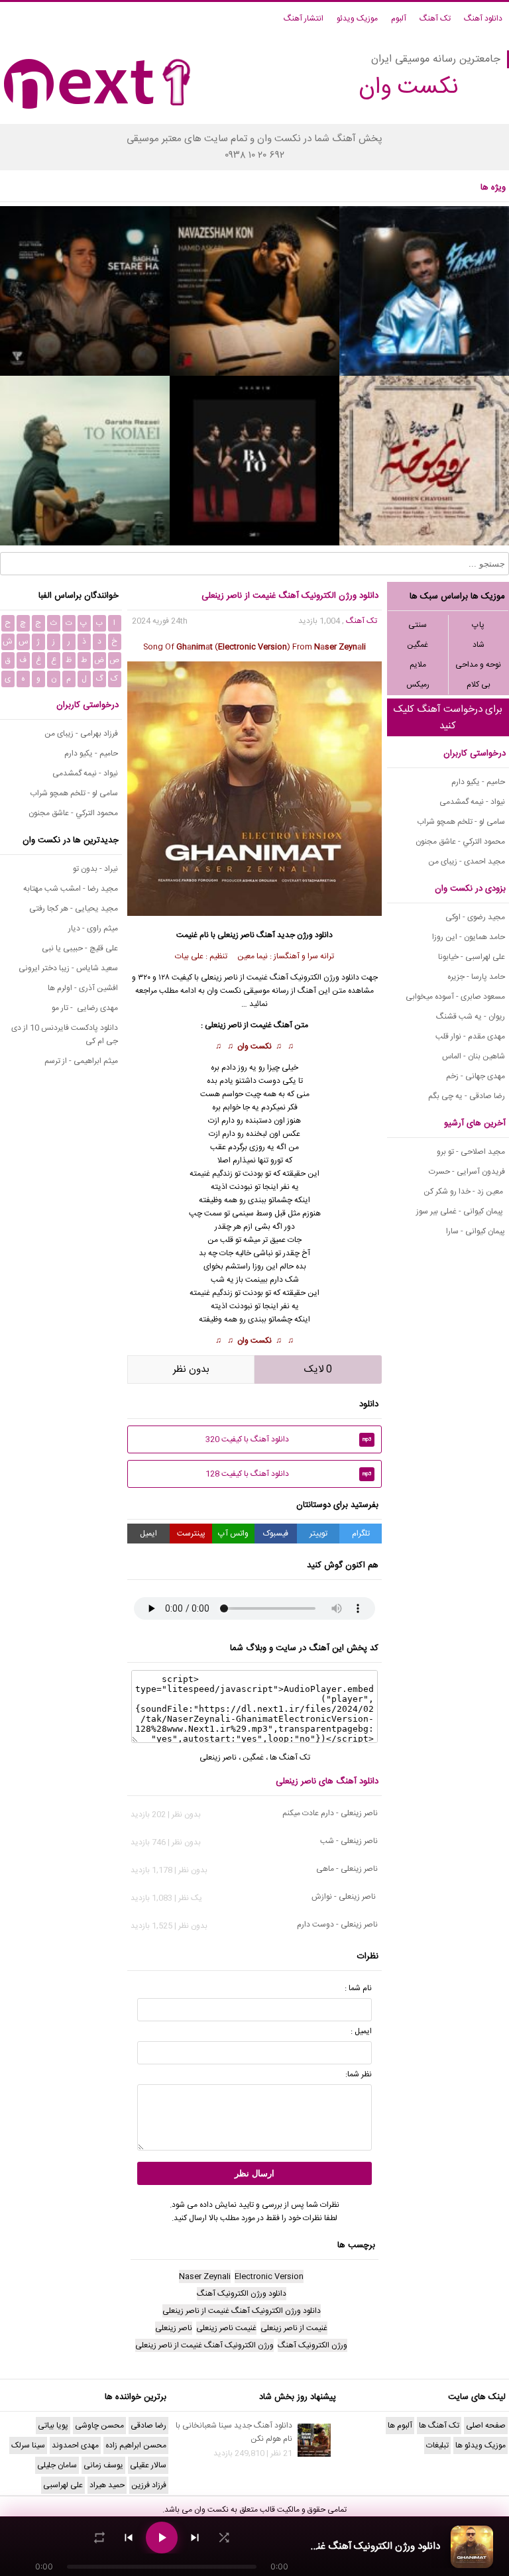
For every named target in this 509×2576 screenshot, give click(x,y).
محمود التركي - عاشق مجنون (460, 842)
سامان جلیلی (57, 2465)
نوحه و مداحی (478, 665)
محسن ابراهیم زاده (136, 2445)
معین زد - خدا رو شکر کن (464, 1192)
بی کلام (479, 685)
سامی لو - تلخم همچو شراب (461, 822)
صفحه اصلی (486, 2426)
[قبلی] (129, 2538)
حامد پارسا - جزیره (476, 977)
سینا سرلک (28, 2445)
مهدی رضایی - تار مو (85, 1008)
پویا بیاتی (53, 2426)
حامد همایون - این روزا (469, 937)
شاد (479, 645)
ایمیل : (361, 2031)
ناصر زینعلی (236, 935)
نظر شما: (359, 2074)
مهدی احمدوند (75, 2445)
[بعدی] (195, 2538)
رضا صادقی (148, 2426)
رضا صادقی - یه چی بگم (467, 1096)
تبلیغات (437, 2445)
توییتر (318, 1534)
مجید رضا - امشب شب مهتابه (71, 889)
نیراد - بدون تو (95, 869)
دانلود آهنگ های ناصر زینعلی (327, 1781)
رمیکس (418, 685)
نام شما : (358, 1988)
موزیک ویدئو (357, 19)
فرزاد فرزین (149, 2485)
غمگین (418, 645)
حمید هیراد (107, 2485)
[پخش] (162, 2538)
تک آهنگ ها (290, 1758)
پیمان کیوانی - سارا (476, 1231)
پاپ (478, 625)
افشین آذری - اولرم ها (83, 988)
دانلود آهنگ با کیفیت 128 (289, 1474)
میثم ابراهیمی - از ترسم (81, 1061)
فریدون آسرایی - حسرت (467, 1172)
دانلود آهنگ (483, 19)
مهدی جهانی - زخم (476, 1076)
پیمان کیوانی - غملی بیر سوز (461, 1211)
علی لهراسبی (63, 2485)
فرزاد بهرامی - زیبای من (81, 734)
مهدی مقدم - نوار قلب (470, 1036)
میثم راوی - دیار (93, 928)
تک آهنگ (435, 19)
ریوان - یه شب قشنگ (471, 1017)
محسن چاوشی (99, 2426)
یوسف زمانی (103, 2465)
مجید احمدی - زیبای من (467, 862)
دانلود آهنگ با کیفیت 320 (289, 1439)
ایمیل (148, 1534)
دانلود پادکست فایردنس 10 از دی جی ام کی (65, 1035)
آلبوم (399, 19)
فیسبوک (276, 1534)
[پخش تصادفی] (224, 2538)
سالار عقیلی (148, 2465)
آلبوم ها (400, 2426)
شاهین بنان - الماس (474, 1056)
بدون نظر (191, 1370)
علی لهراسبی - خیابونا (472, 957)
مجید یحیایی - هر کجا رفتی (74, 909)
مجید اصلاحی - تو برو (471, 1152)
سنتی (418, 625)
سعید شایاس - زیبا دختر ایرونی (68, 968)
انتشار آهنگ (304, 19)
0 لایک (318, 1370)
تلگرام (361, 1534)
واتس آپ (233, 1534)
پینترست (191, 1534)
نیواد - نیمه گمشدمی (472, 802)
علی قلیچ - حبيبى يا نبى (80, 948)
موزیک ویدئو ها (481, 2445)
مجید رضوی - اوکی (475, 917)
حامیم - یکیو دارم (478, 782)
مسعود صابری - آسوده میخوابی (455, 997)
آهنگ (266, 935)
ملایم (418, 665)
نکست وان (254, 1046)
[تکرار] (99, 2538)
